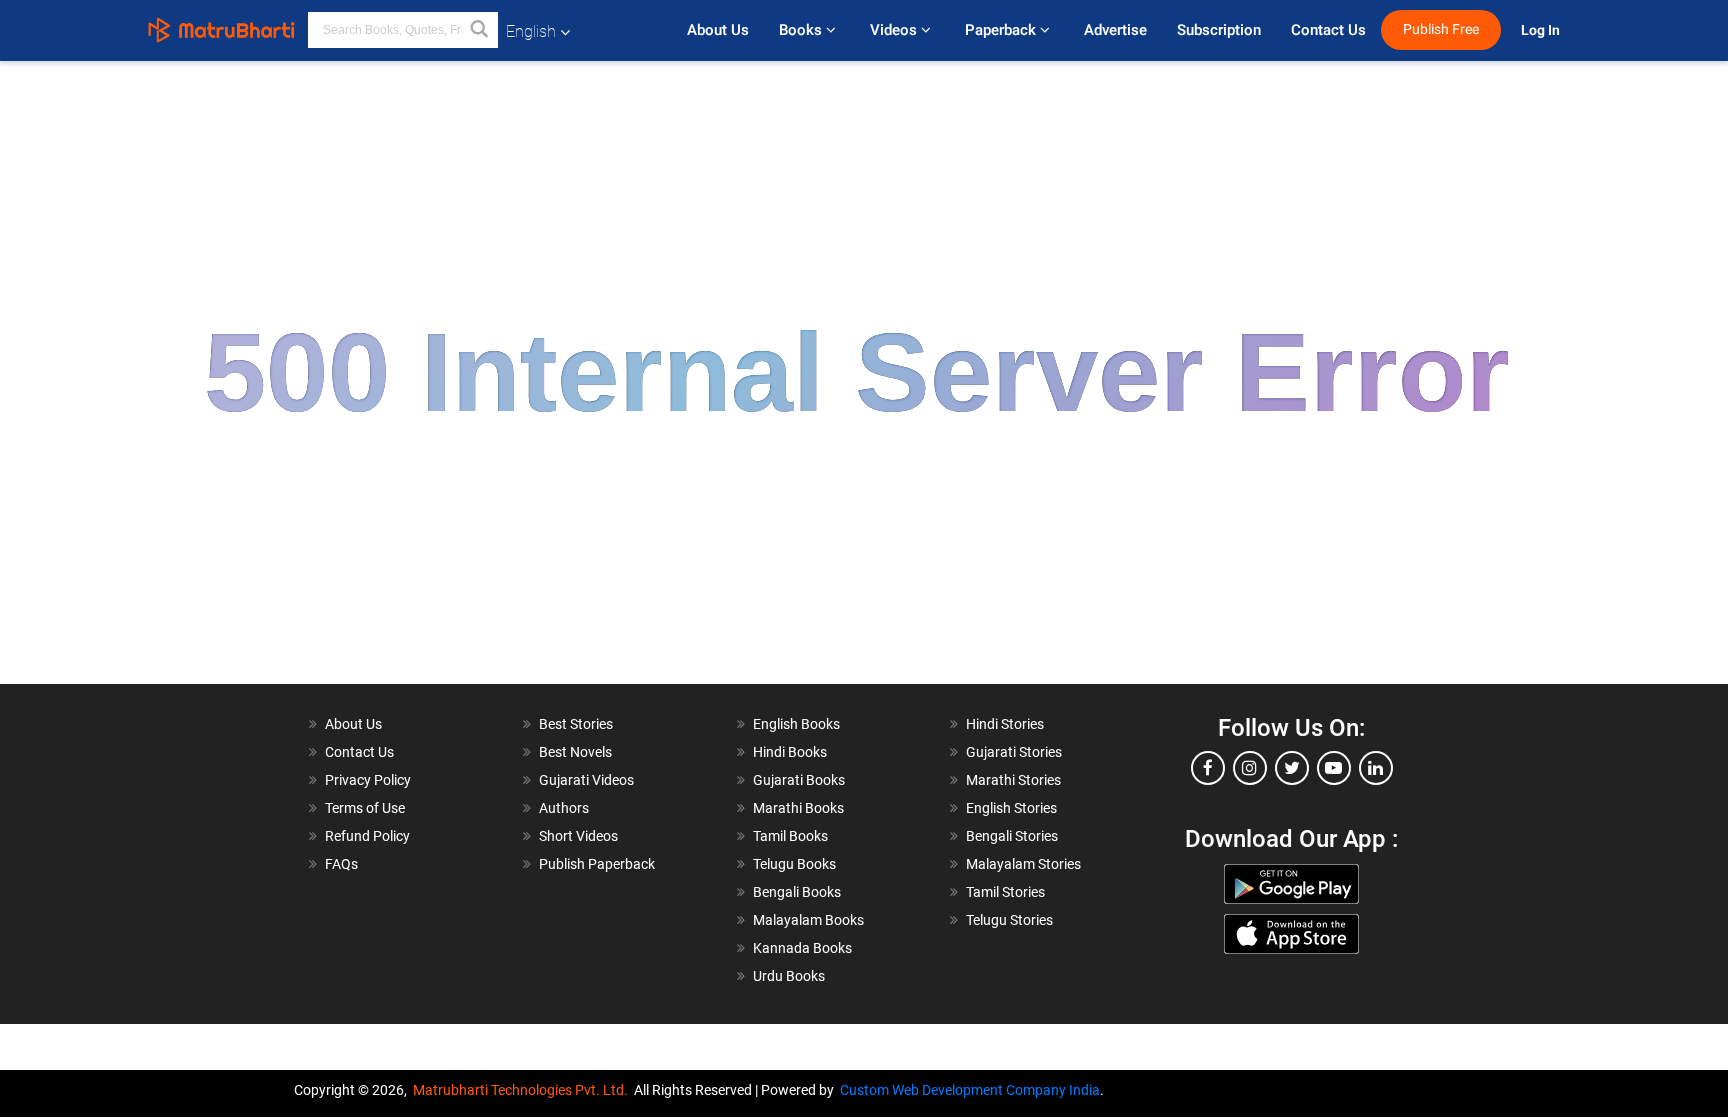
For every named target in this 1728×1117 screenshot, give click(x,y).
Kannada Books (802, 948)
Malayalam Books (808, 920)
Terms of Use (365, 808)
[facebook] (1208, 768)
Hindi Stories (1005, 724)
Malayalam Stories (1023, 864)
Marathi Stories (1013, 780)
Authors (564, 808)
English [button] (531, 31)
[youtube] (1334, 768)
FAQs (341, 864)
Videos (895, 30)
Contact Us (1328, 30)
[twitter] (1292, 768)
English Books (796, 724)
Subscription (1219, 30)
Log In (1542, 30)
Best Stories (576, 724)
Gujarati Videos (586, 780)
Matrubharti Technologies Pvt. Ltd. (523, 1090)
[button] (480, 30)
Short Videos (578, 836)
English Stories (1011, 808)
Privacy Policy (368, 780)
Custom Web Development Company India (970, 1090)
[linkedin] (1376, 768)
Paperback (1002, 30)
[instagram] (1250, 768)
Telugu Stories (1009, 920)
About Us (718, 30)
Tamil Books (790, 836)
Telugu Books (794, 864)
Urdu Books (789, 976)
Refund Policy (367, 836)
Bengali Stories (1012, 836)
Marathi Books (798, 808)
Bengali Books (797, 892)
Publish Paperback (597, 864)
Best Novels (575, 752)
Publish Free (1441, 29)
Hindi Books (790, 752)
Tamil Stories (1005, 892)
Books (802, 30)
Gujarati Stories (1014, 752)
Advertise (1115, 30)
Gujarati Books (799, 780)
